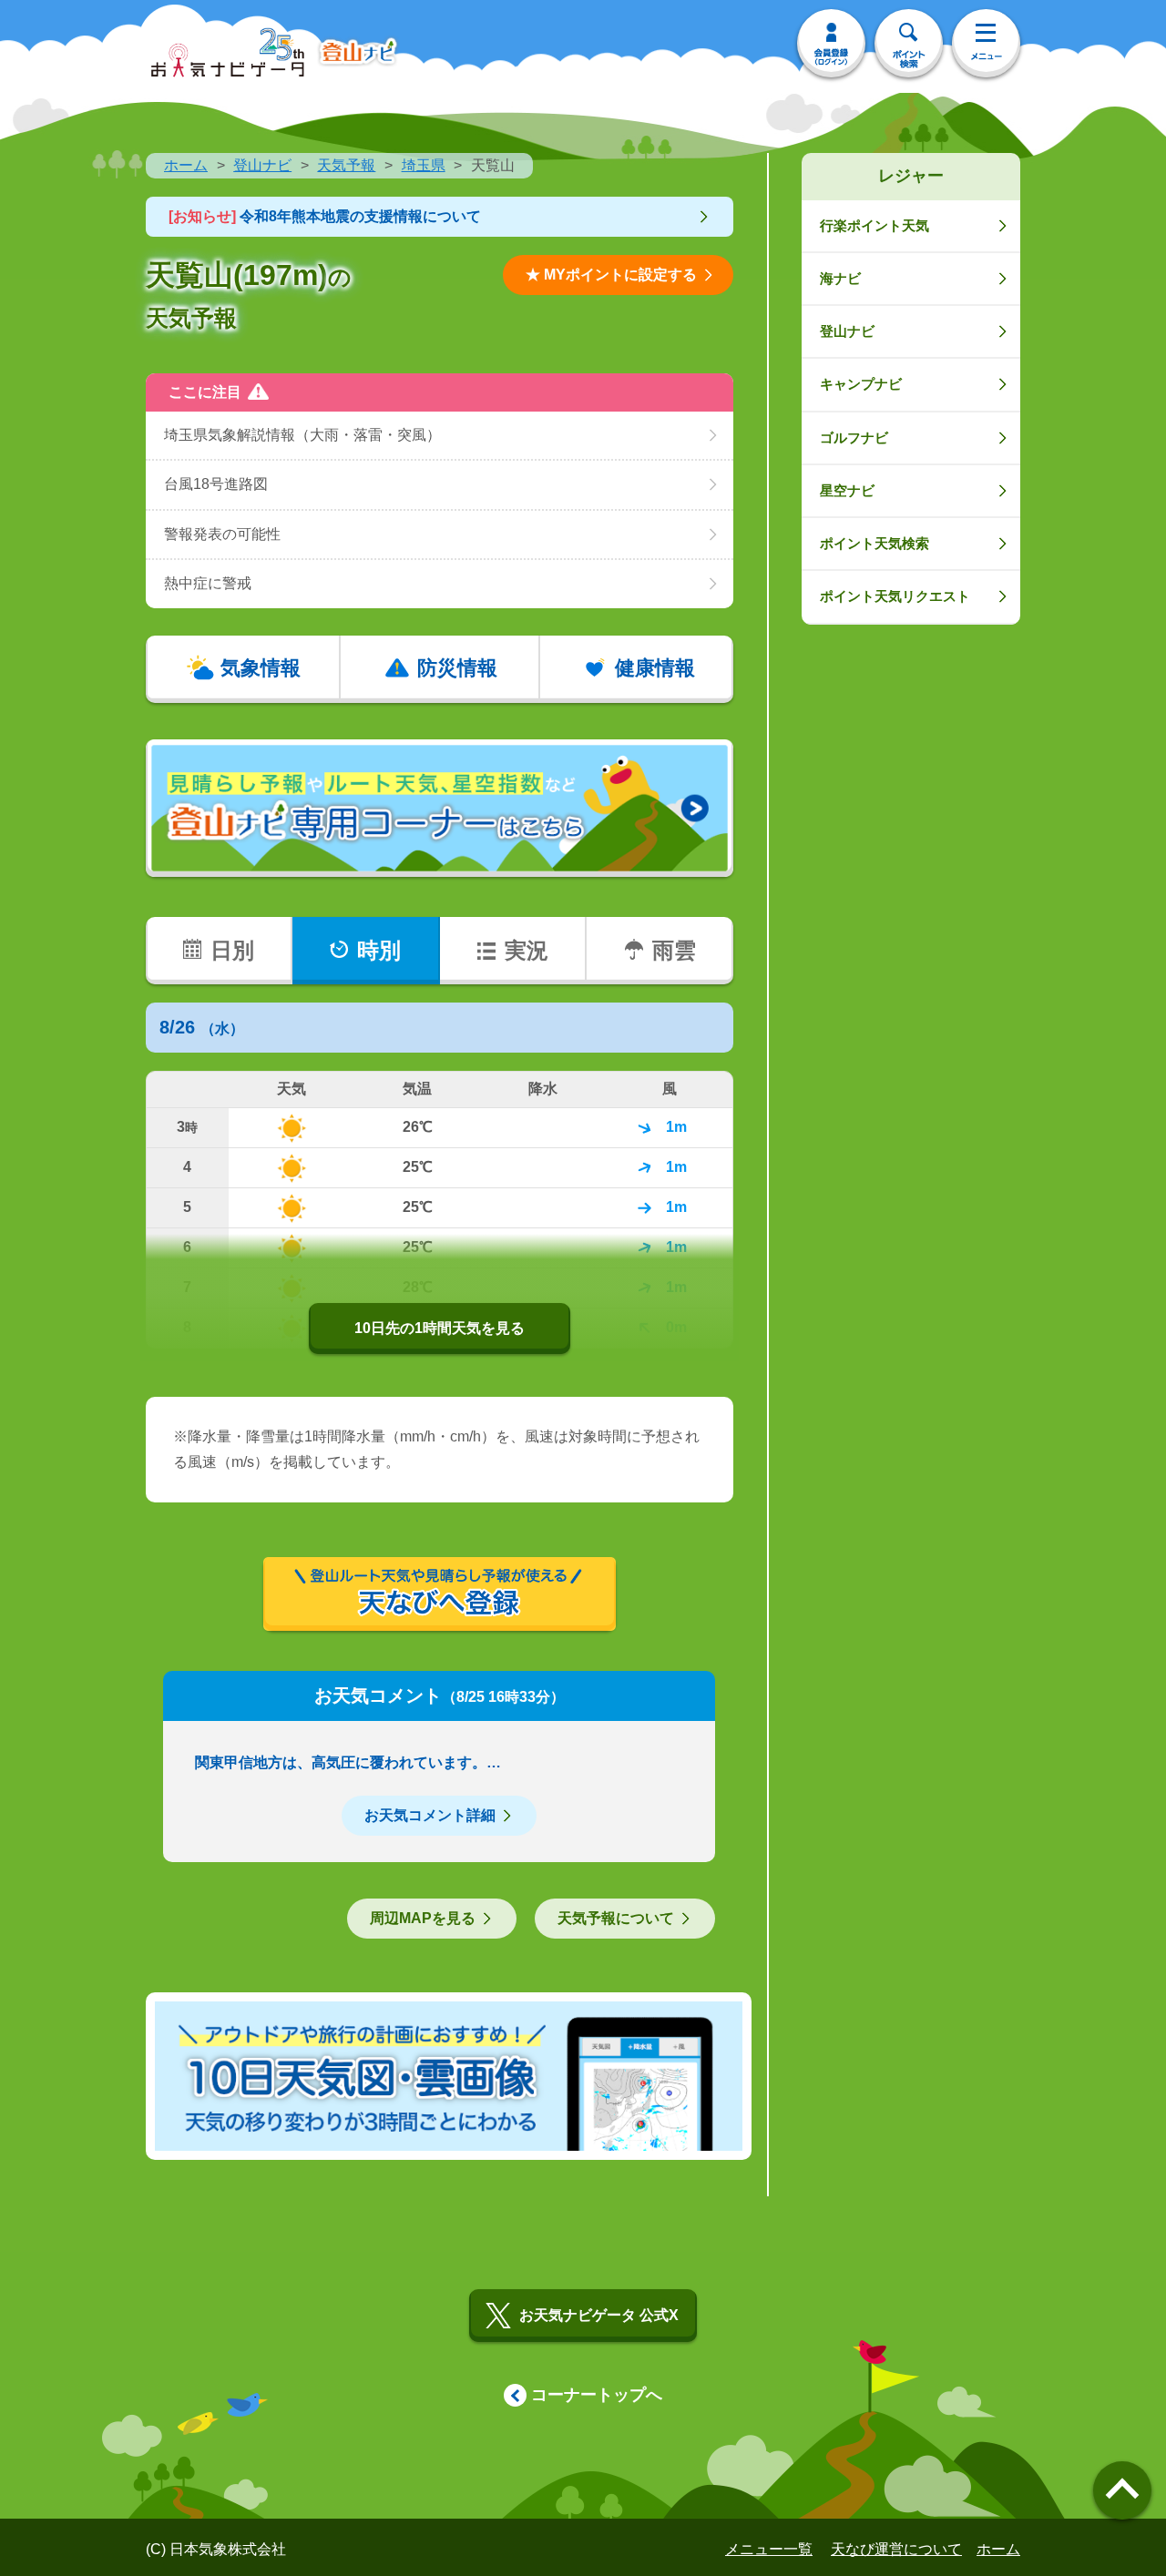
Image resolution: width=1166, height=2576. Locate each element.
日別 (232, 950)
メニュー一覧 (769, 2549)
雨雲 (674, 950)
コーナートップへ (597, 2395)
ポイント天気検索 (874, 543)
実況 (527, 950)
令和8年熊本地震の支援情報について (325, 216)
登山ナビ (262, 165)
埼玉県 (424, 165)
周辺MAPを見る (423, 1918)
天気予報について (616, 1918)
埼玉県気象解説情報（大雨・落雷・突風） (302, 435)
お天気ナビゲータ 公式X (599, 2315)
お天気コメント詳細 (430, 1815)
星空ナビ (847, 490)
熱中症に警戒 (208, 583)
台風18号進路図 (216, 484)
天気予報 (346, 165)
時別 (379, 950)
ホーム (186, 165)
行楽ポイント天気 (874, 225)
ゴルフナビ (854, 438)
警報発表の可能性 (222, 534)
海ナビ (840, 278)
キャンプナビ (861, 384)
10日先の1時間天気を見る (440, 1328)
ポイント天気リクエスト (895, 596)
